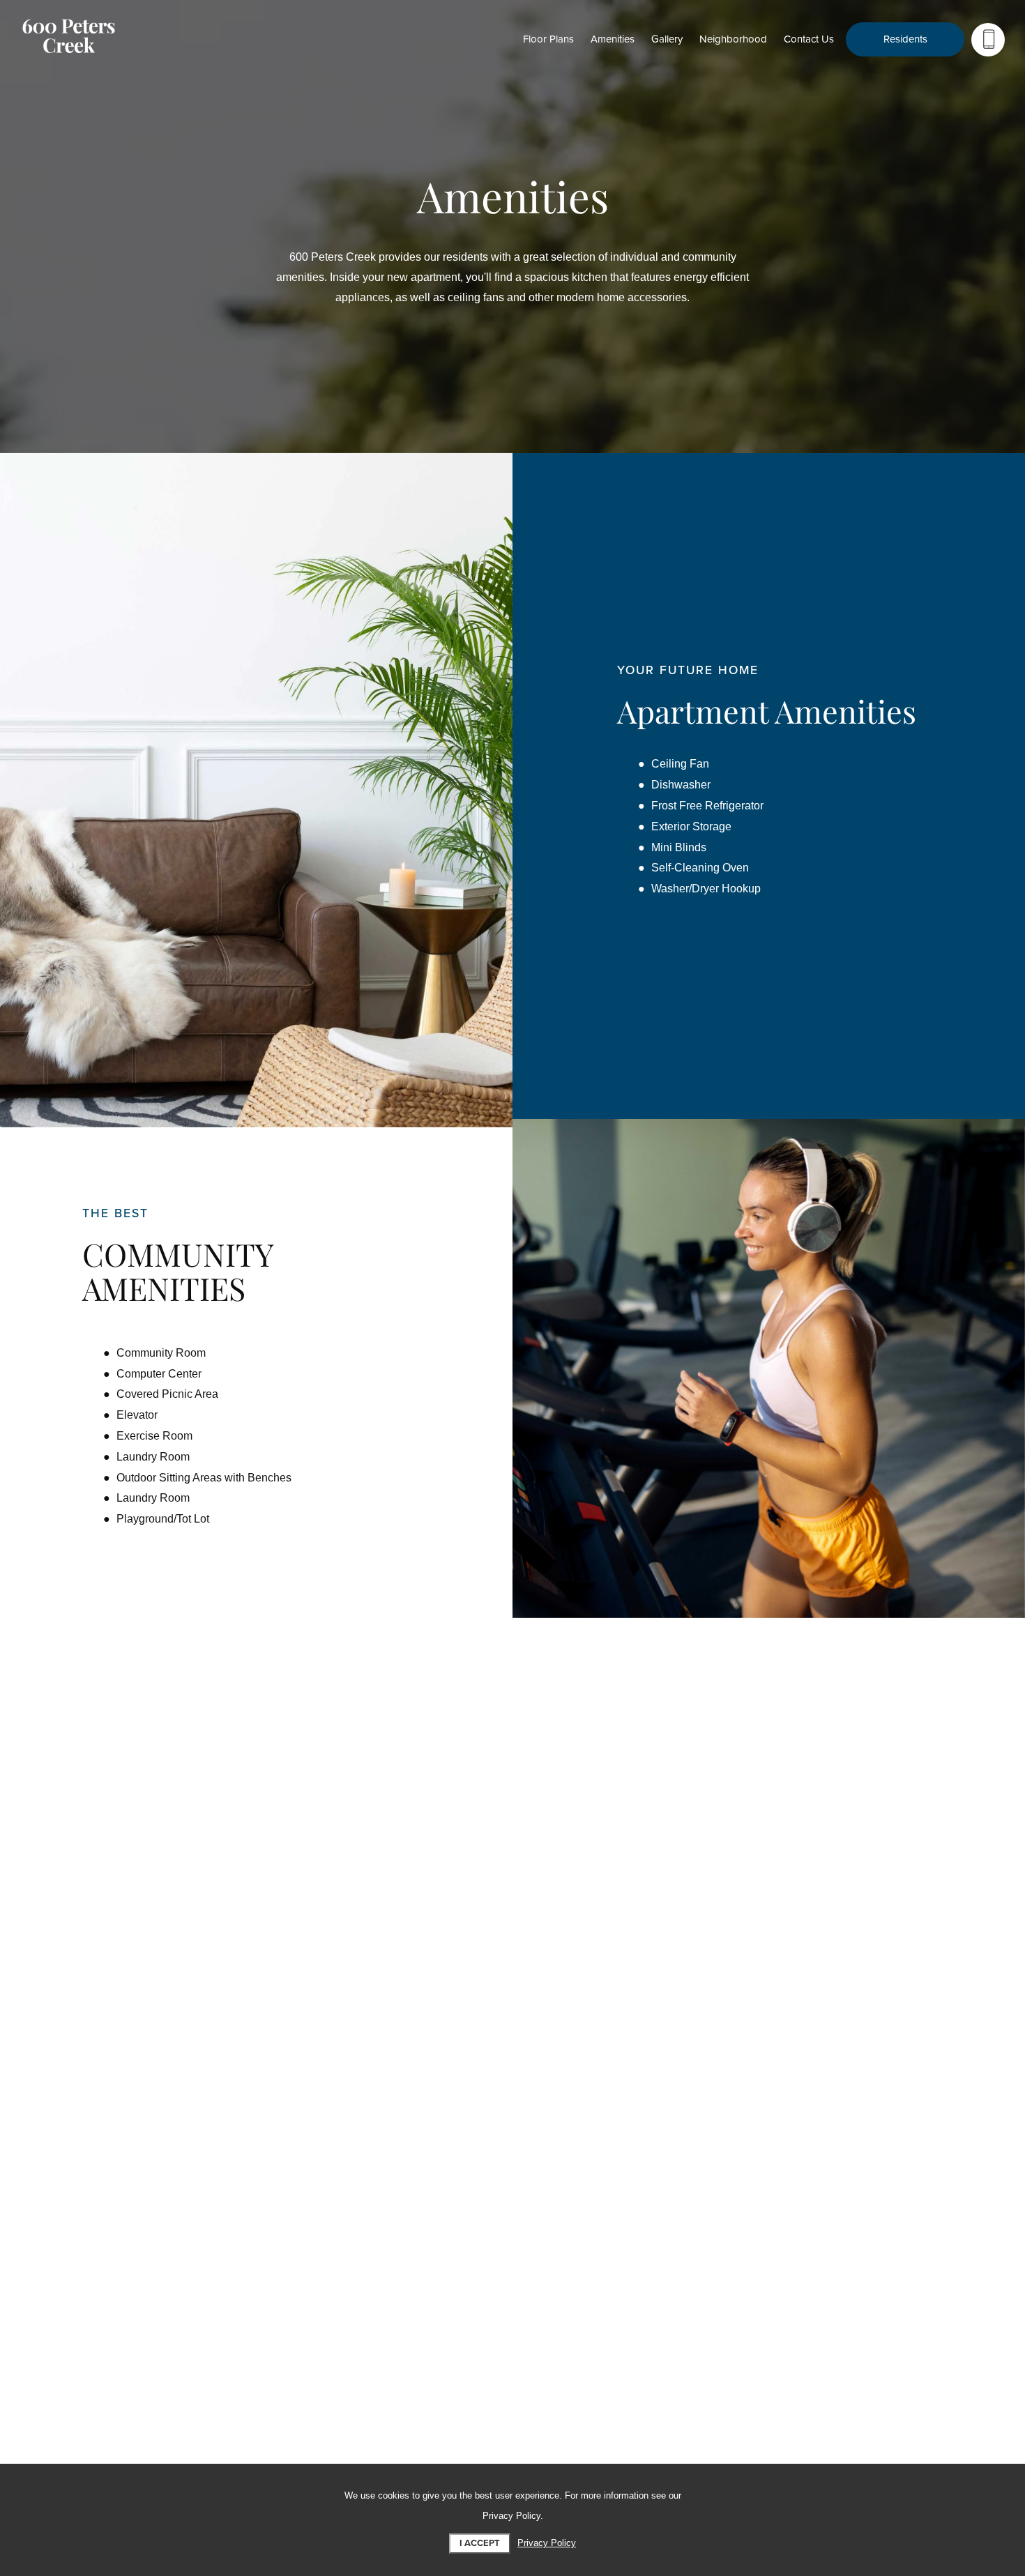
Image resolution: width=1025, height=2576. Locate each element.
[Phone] (988, 40)
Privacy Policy (547, 2543)
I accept (480, 2543)
